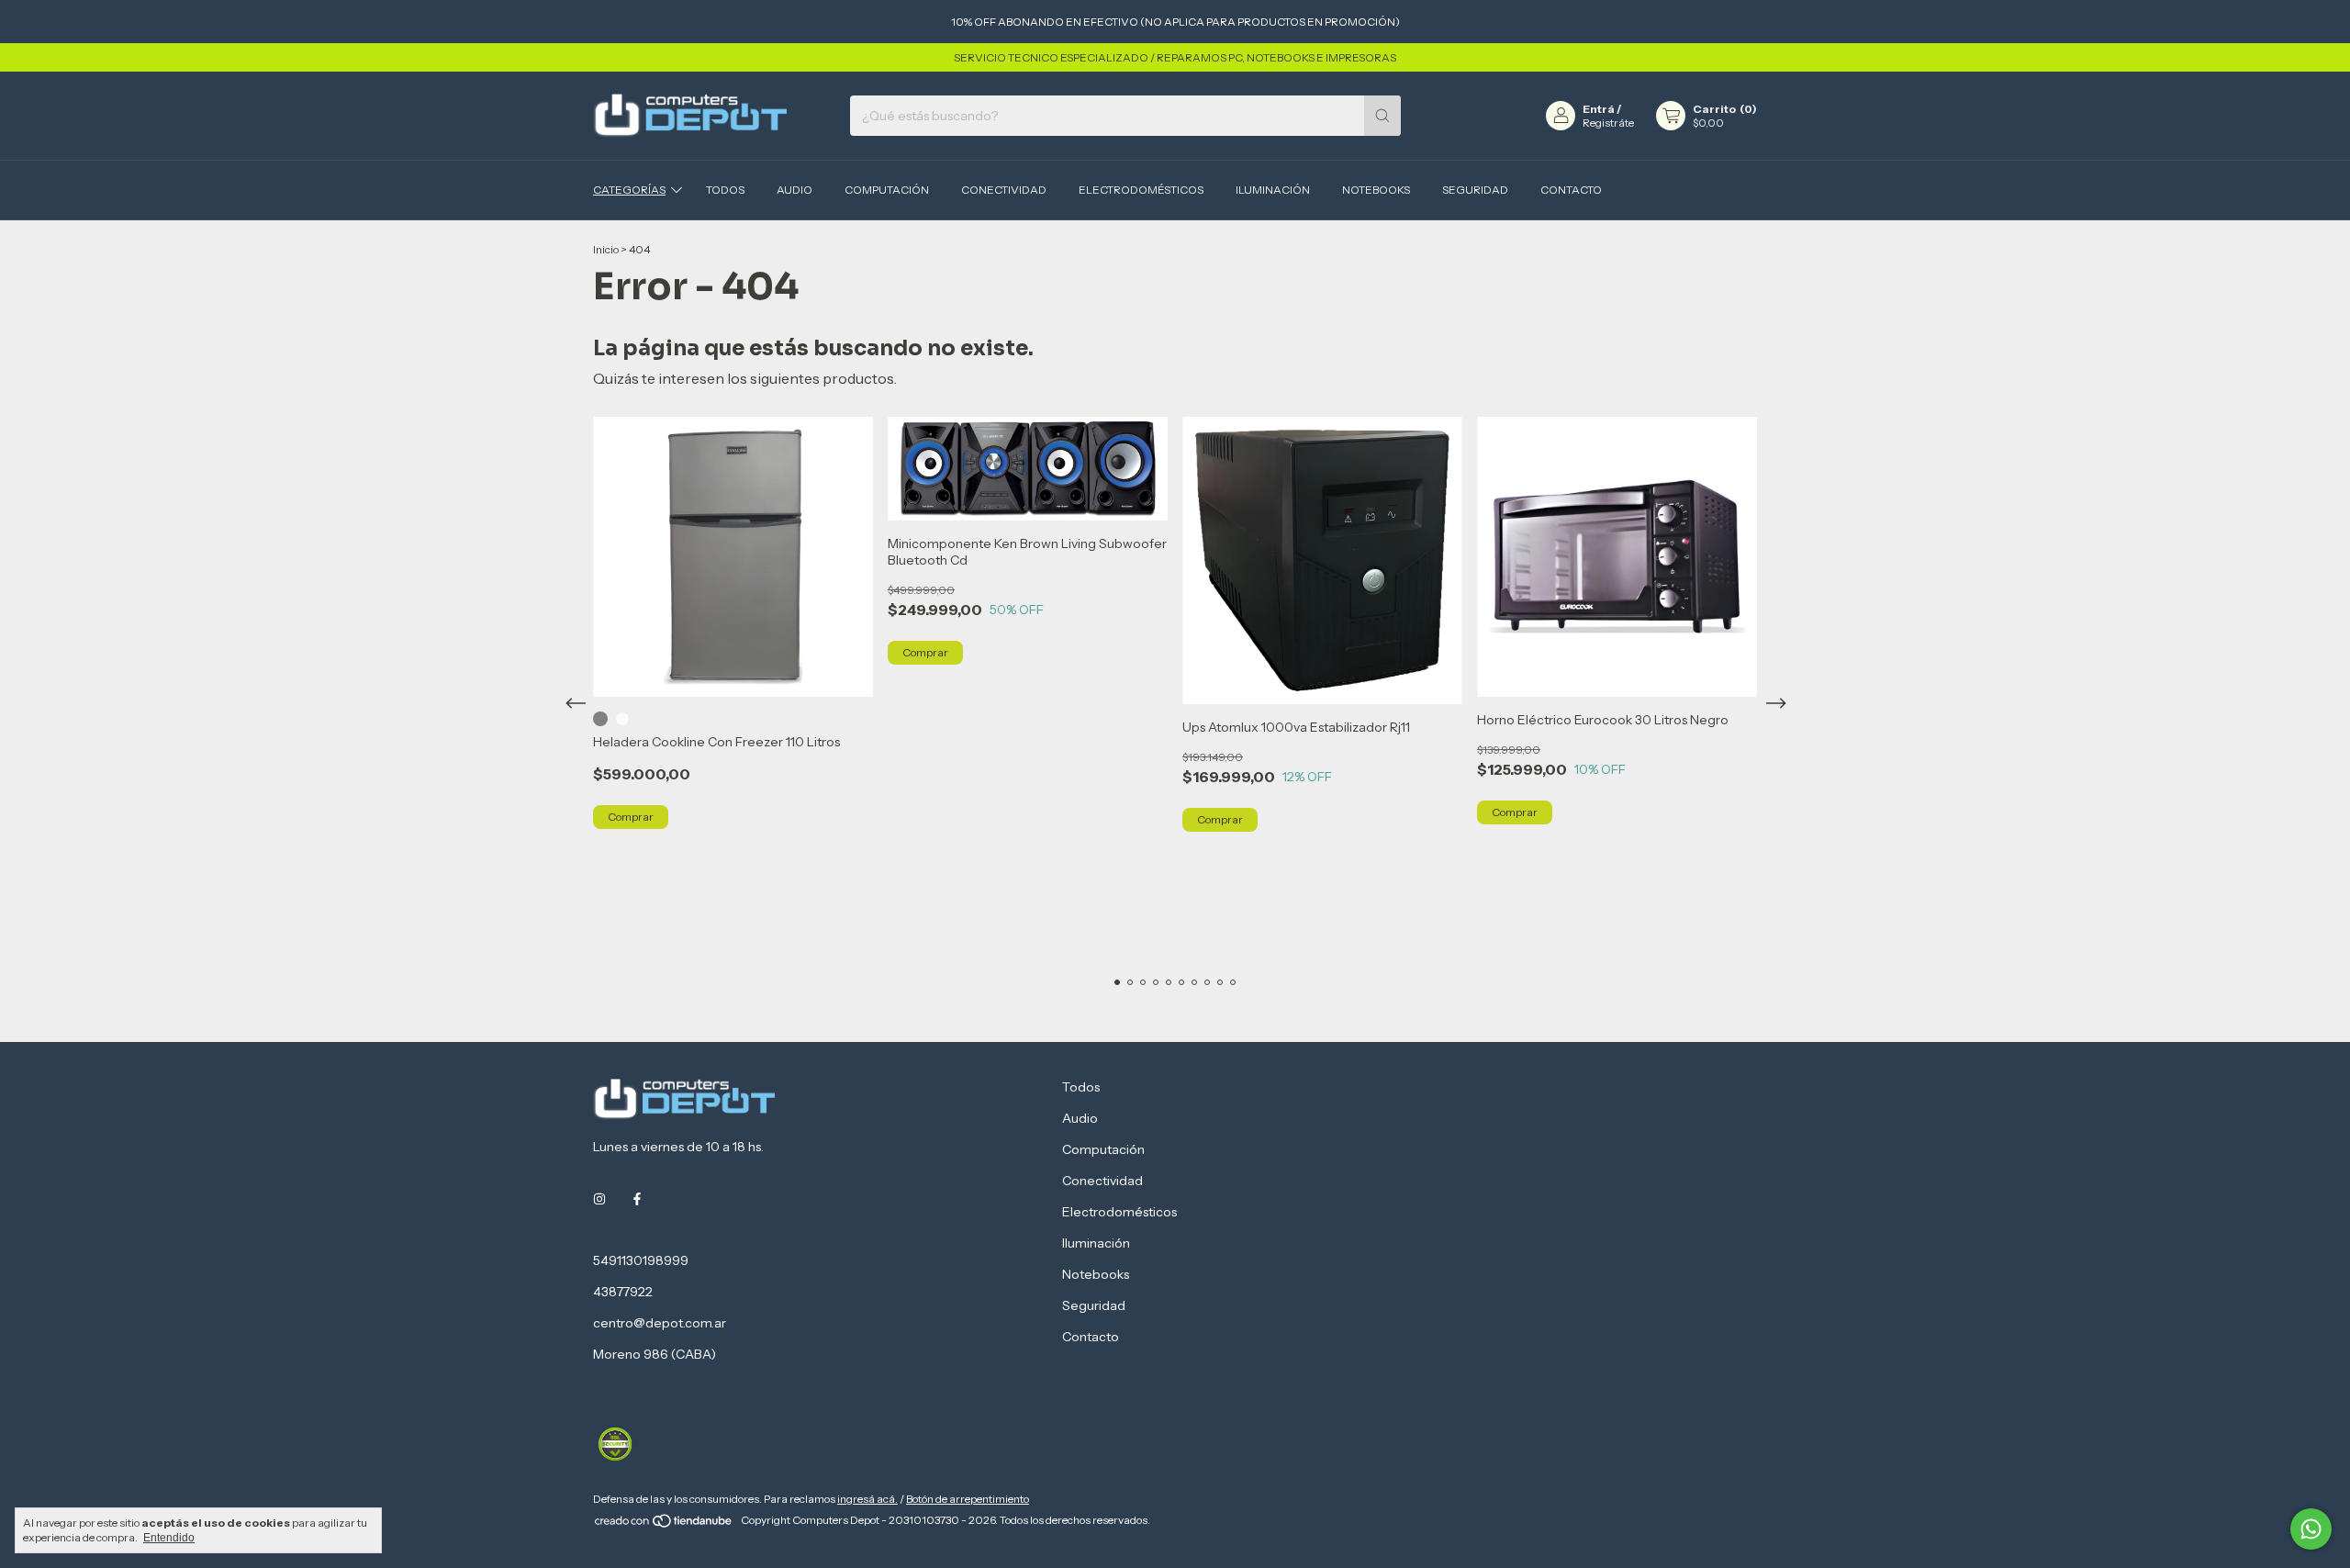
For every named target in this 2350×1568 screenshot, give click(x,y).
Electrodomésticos (1141, 190)
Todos (725, 190)
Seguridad (1475, 190)
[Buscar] (1382, 116)
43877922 (623, 1292)
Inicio (606, 249)
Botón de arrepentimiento (968, 1499)
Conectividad (1004, 190)
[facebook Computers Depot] (637, 1200)
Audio (795, 190)
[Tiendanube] (664, 1524)
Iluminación (1273, 190)
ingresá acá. (867, 1499)
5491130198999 (641, 1260)
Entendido (169, 1538)
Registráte (1608, 123)
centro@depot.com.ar (660, 1323)
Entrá (1599, 109)
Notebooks (1376, 190)
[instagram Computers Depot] (599, 1200)
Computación (887, 190)
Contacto (1571, 190)
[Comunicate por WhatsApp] (2311, 1529)
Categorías (629, 190)
